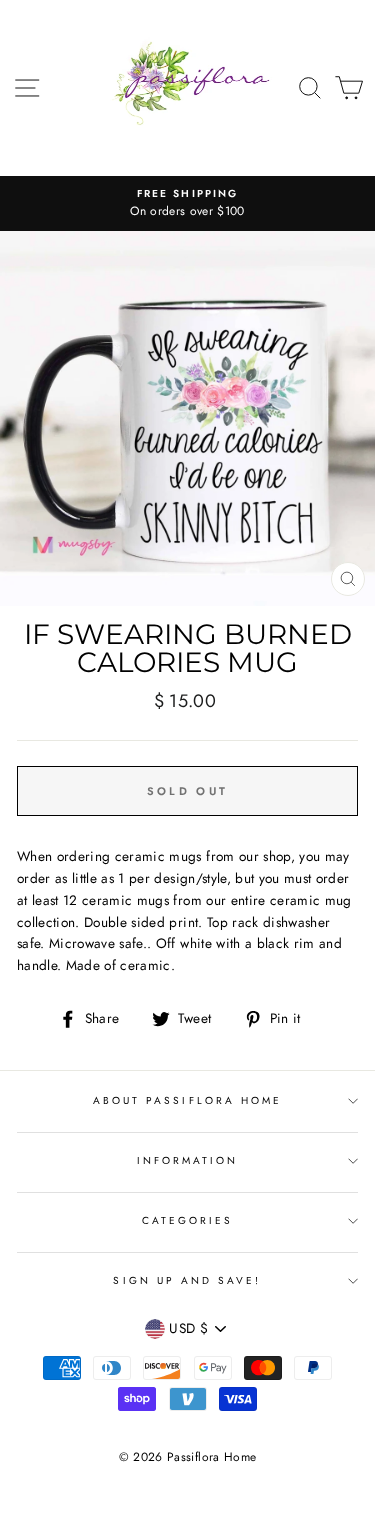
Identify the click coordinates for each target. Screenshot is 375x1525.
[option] (187, 204)
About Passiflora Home (187, 1100)
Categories (188, 1220)
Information (188, 1160)
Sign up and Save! (187, 1280)
